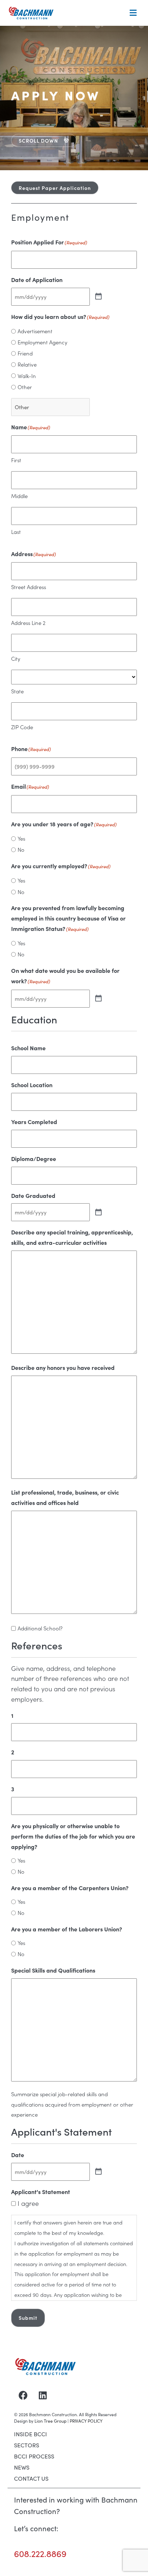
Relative (27, 364)
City (16, 658)
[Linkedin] (43, 2395)
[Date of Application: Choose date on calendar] (98, 297)
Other (25, 387)
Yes (21, 838)
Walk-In (27, 376)
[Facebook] (23, 2395)
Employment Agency (42, 342)
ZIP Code (22, 727)
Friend (25, 353)
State (17, 691)
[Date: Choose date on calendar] (98, 2172)
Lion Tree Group (50, 2421)
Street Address (29, 587)
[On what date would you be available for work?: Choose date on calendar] (98, 999)
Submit (28, 2318)
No (21, 849)
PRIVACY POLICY (86, 2421)
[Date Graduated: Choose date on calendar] (98, 1213)
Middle (19, 496)
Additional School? (40, 1628)
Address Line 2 (28, 623)
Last (16, 532)
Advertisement (35, 331)
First (16, 460)
